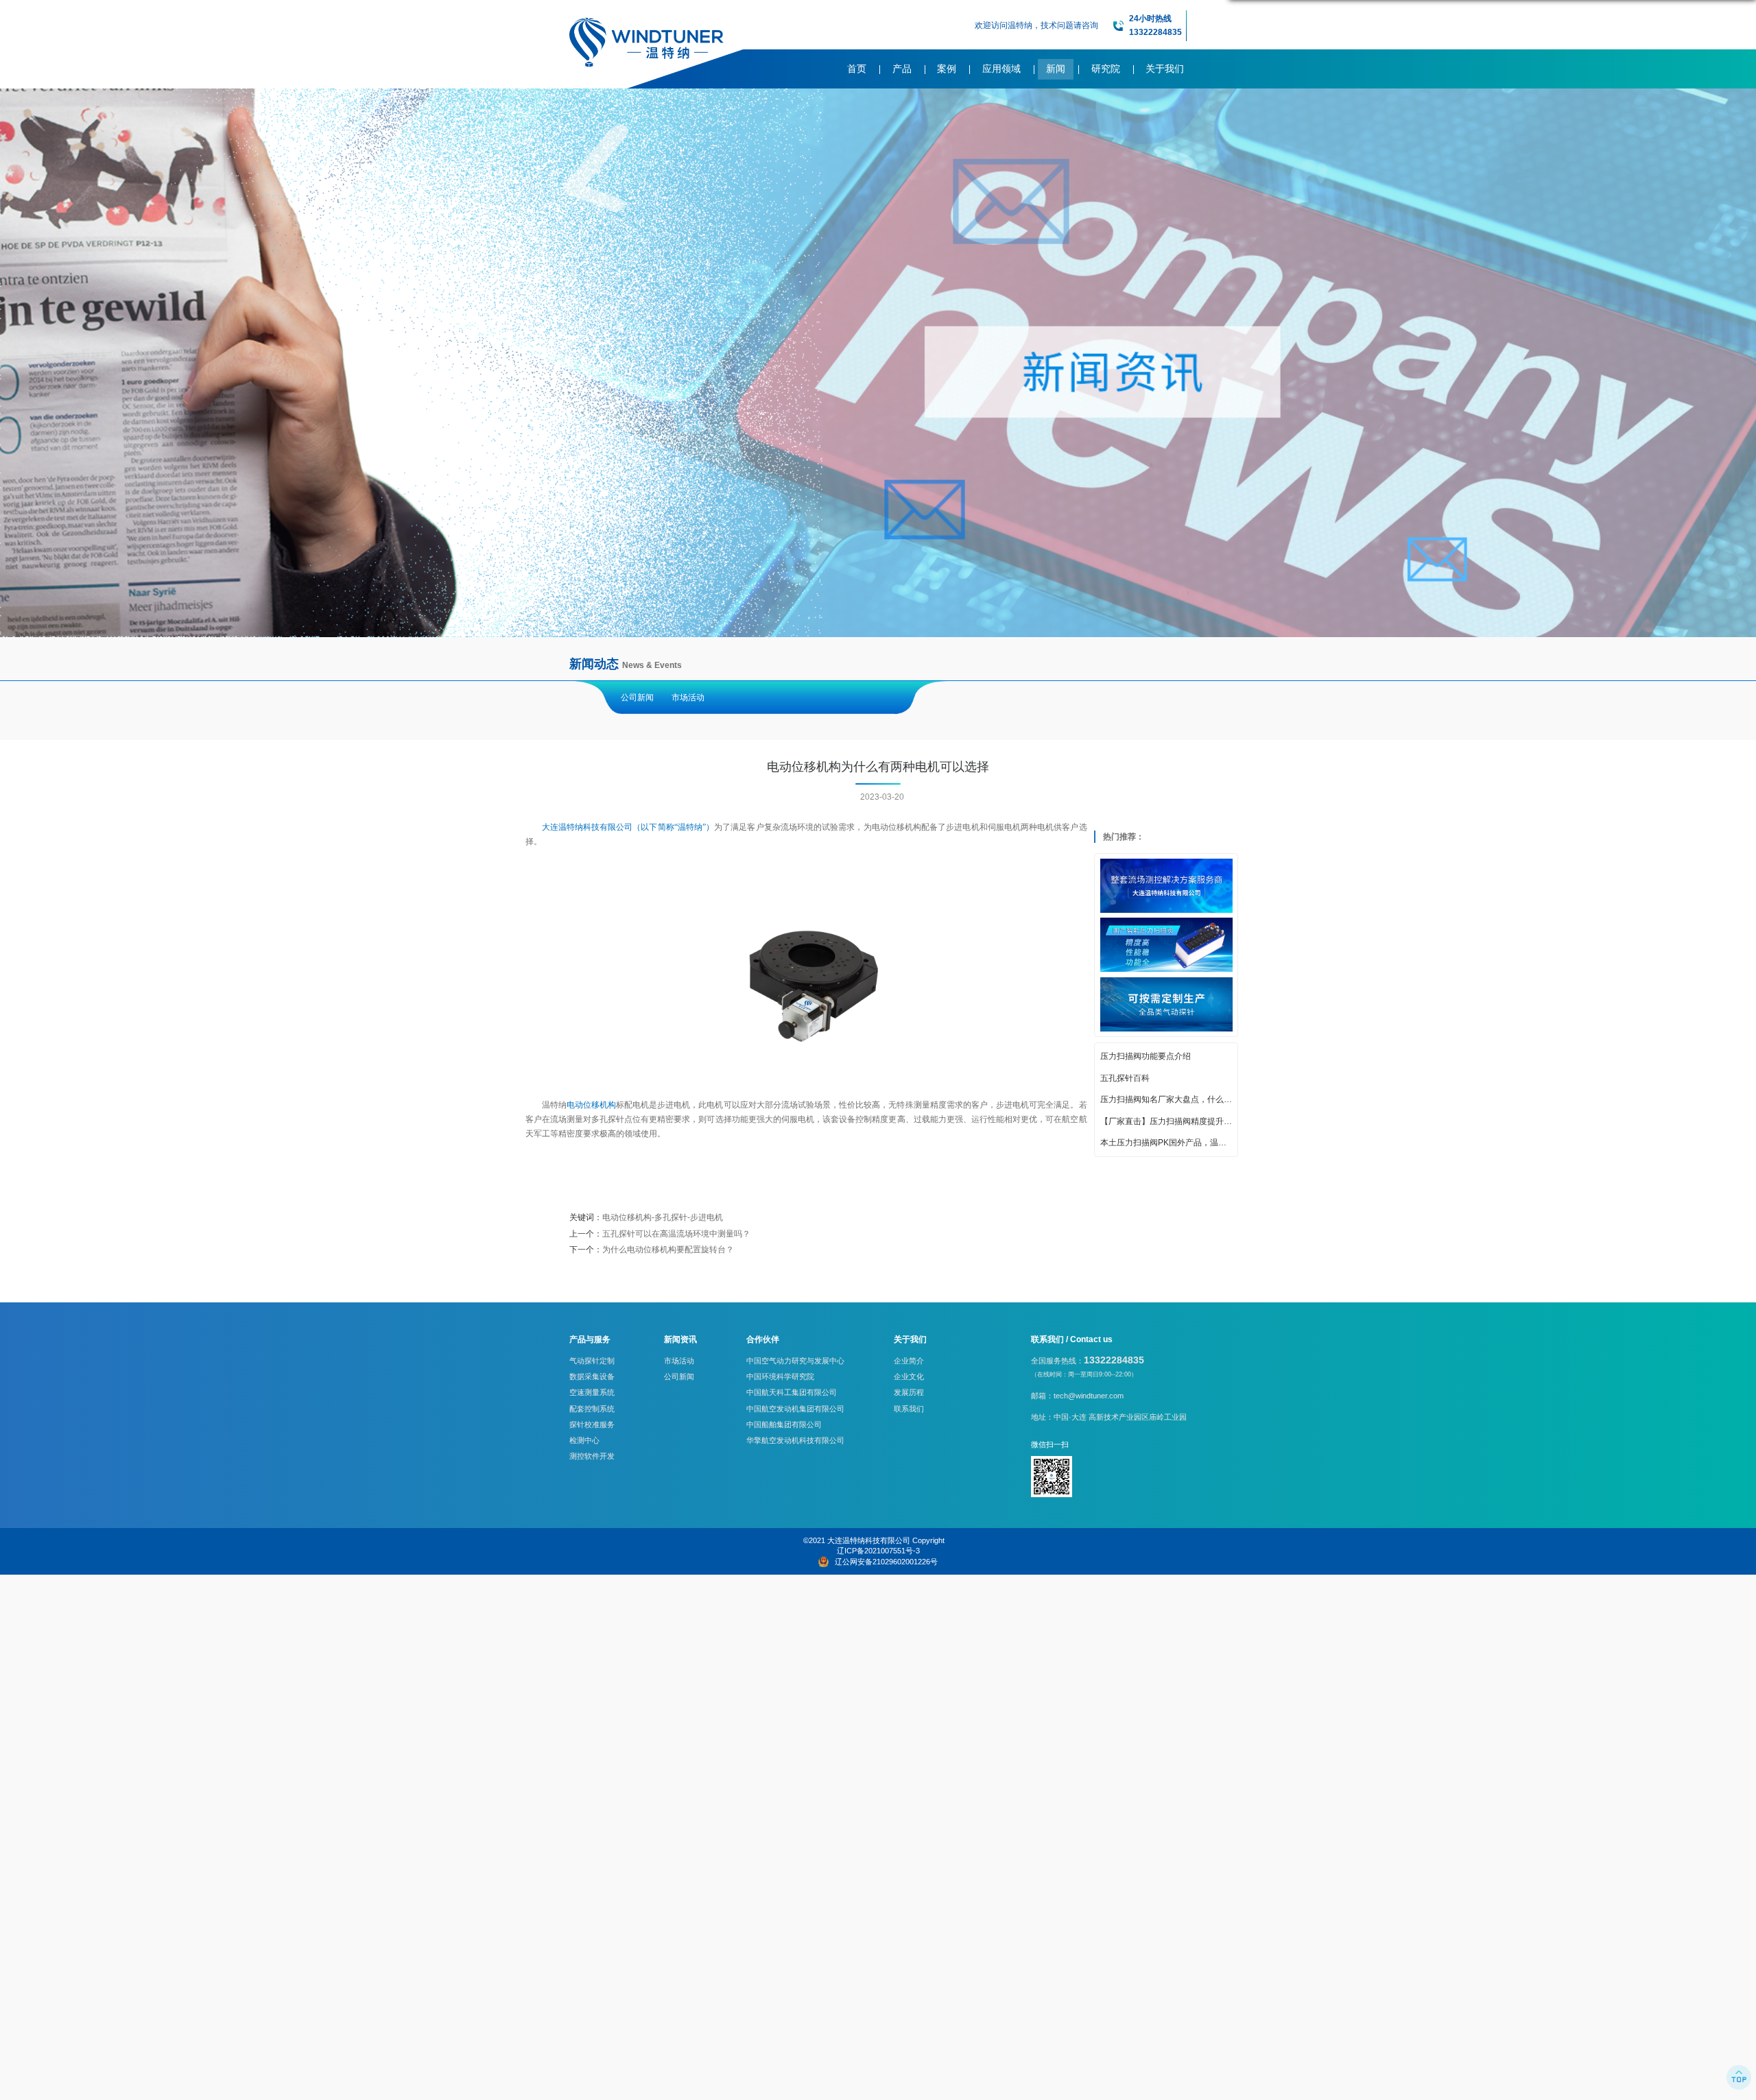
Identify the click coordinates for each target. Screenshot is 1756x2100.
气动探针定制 (592, 1361)
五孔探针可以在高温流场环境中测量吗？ (676, 1234)
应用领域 (1001, 69)
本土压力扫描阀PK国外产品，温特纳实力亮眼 (1166, 1143)
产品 (902, 69)
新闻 (1056, 69)
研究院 (1106, 69)
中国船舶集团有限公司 (784, 1424)
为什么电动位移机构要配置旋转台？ (668, 1250)
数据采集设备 (592, 1376)
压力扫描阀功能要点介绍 (1146, 1056)
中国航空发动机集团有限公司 (795, 1409)
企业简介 (909, 1361)
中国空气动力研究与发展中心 (795, 1361)
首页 (857, 69)
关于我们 (1165, 69)
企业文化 (909, 1376)
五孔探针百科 (1125, 1078)
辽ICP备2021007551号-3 (878, 1551)
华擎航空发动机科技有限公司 (795, 1440)
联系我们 (909, 1409)
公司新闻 (637, 697)
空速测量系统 (592, 1392)
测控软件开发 (592, 1456)
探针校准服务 (592, 1424)
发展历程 (909, 1392)
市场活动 (688, 697)
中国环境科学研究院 (780, 1376)
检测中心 (584, 1440)
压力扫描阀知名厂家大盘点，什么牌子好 (1166, 1099)
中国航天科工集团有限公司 (792, 1392)
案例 (947, 69)
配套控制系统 (592, 1409)
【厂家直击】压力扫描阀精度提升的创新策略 (1166, 1121)
